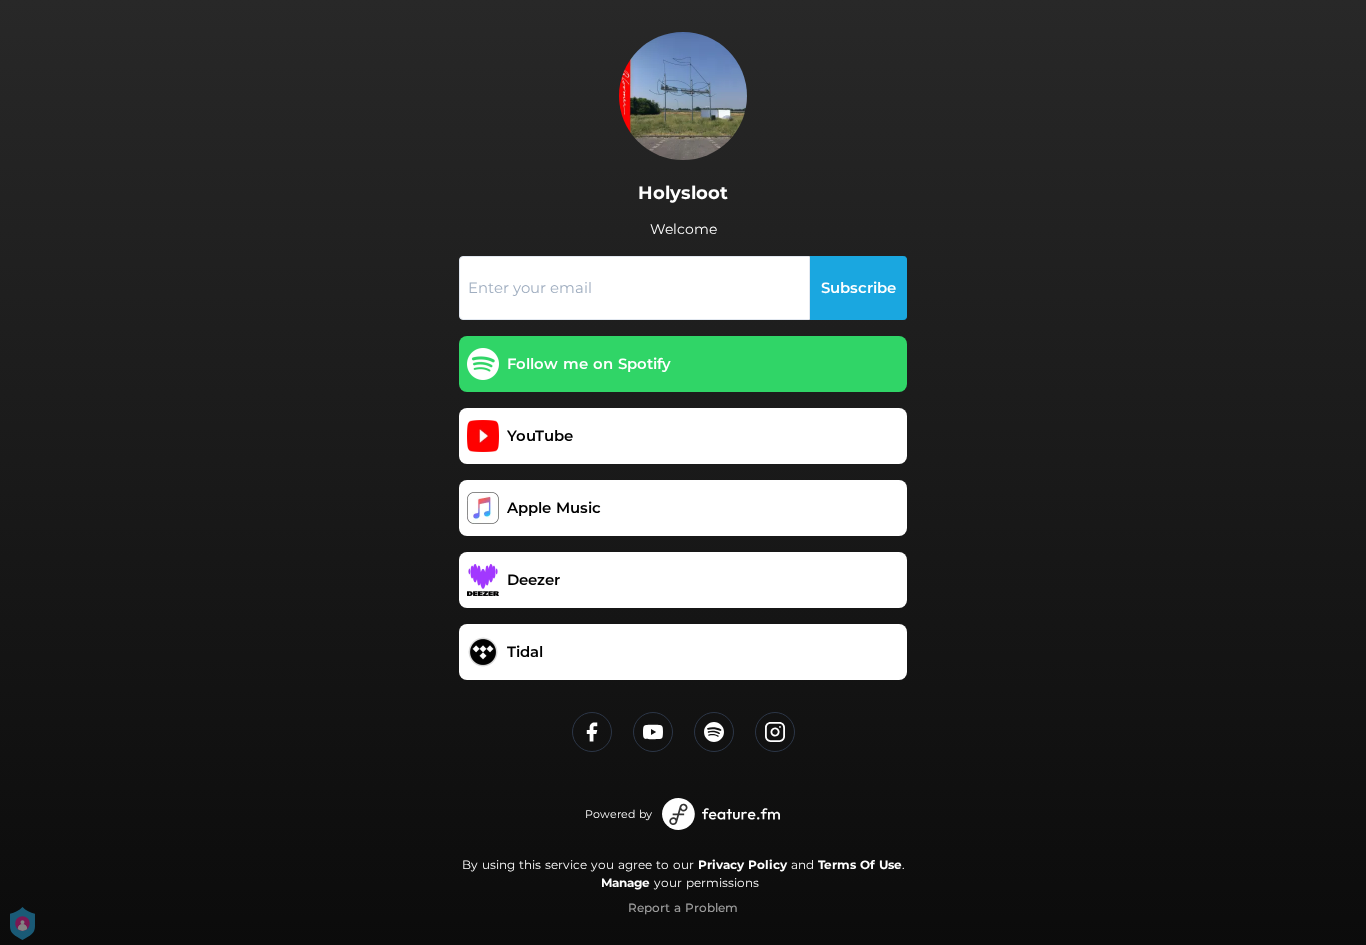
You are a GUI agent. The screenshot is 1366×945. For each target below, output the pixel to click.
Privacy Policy (742, 864)
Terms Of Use (860, 864)
